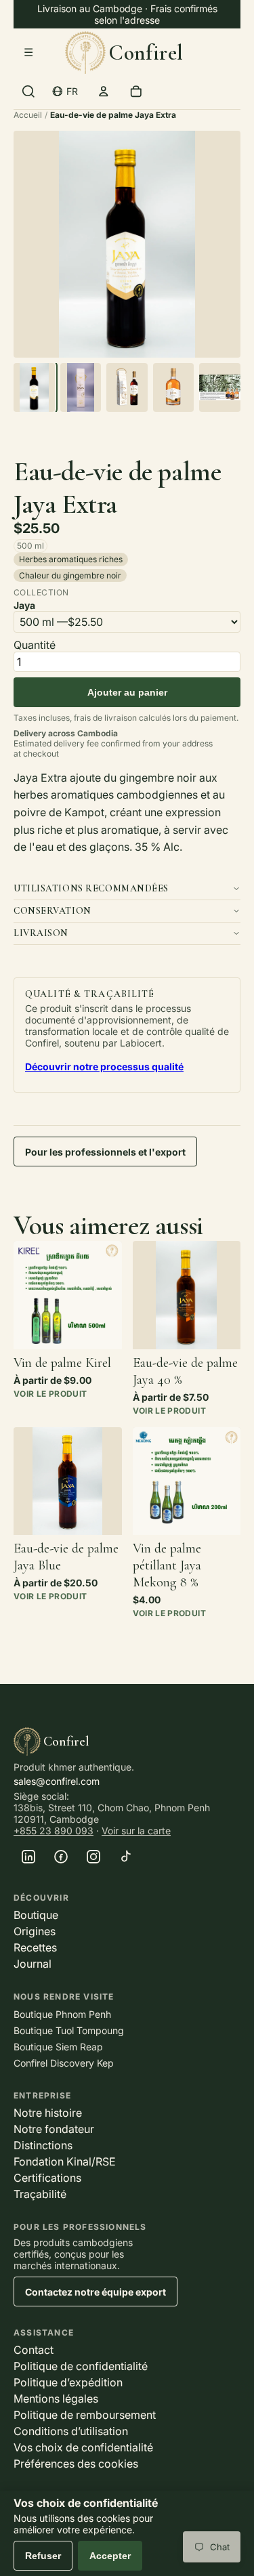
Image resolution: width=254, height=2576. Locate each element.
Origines (35, 1931)
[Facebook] (61, 1857)
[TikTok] (126, 1857)
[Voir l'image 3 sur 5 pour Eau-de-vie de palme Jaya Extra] (127, 387)
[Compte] (104, 91)
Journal (33, 1964)
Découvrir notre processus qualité (104, 1067)
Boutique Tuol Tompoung (69, 2030)
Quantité (35, 645)
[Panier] (136, 91)
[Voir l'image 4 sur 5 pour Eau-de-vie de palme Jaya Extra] (174, 387)
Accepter (110, 2556)
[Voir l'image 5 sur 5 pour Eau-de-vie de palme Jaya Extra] (220, 387)
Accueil (28, 115)
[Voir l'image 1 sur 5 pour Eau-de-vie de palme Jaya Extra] (34, 387)
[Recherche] (28, 91)
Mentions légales (56, 2399)
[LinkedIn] (28, 1857)
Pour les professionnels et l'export (105, 1152)
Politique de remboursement (85, 2415)
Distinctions (43, 2145)
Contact (34, 2350)
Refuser (43, 2556)
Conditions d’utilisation (71, 2431)
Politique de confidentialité (81, 2366)
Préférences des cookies (76, 2464)
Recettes (35, 1947)
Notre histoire (48, 2113)
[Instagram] (93, 1857)
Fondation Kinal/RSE (65, 2161)
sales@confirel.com (57, 1781)
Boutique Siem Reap (58, 2047)
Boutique (36, 1915)
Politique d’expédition (68, 2382)
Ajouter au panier (127, 692)
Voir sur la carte (136, 1831)
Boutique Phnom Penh (62, 2014)
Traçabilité (40, 2194)
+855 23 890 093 (54, 1831)
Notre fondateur (54, 2129)
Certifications (47, 2178)
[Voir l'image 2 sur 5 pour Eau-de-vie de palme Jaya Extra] (81, 387)
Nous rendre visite (64, 1997)
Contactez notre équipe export (96, 2292)
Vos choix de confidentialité (83, 2447)
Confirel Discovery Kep (64, 2063)
